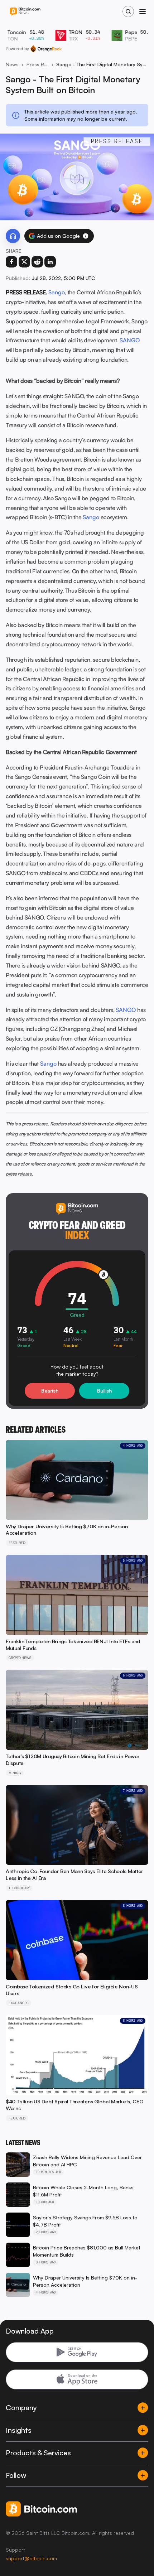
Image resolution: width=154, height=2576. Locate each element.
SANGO (130, 340)
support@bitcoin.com (31, 2558)
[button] (86, 236)
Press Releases (37, 64)
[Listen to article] (13, 236)
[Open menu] (143, 11)
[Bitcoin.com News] (25, 12)
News (12, 64)
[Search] (128, 11)
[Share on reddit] (37, 262)
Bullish (104, 1391)
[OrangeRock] (46, 49)
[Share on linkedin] (50, 262)
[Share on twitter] (24, 262)
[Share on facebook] (11, 262)
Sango (57, 292)
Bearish (50, 1391)
